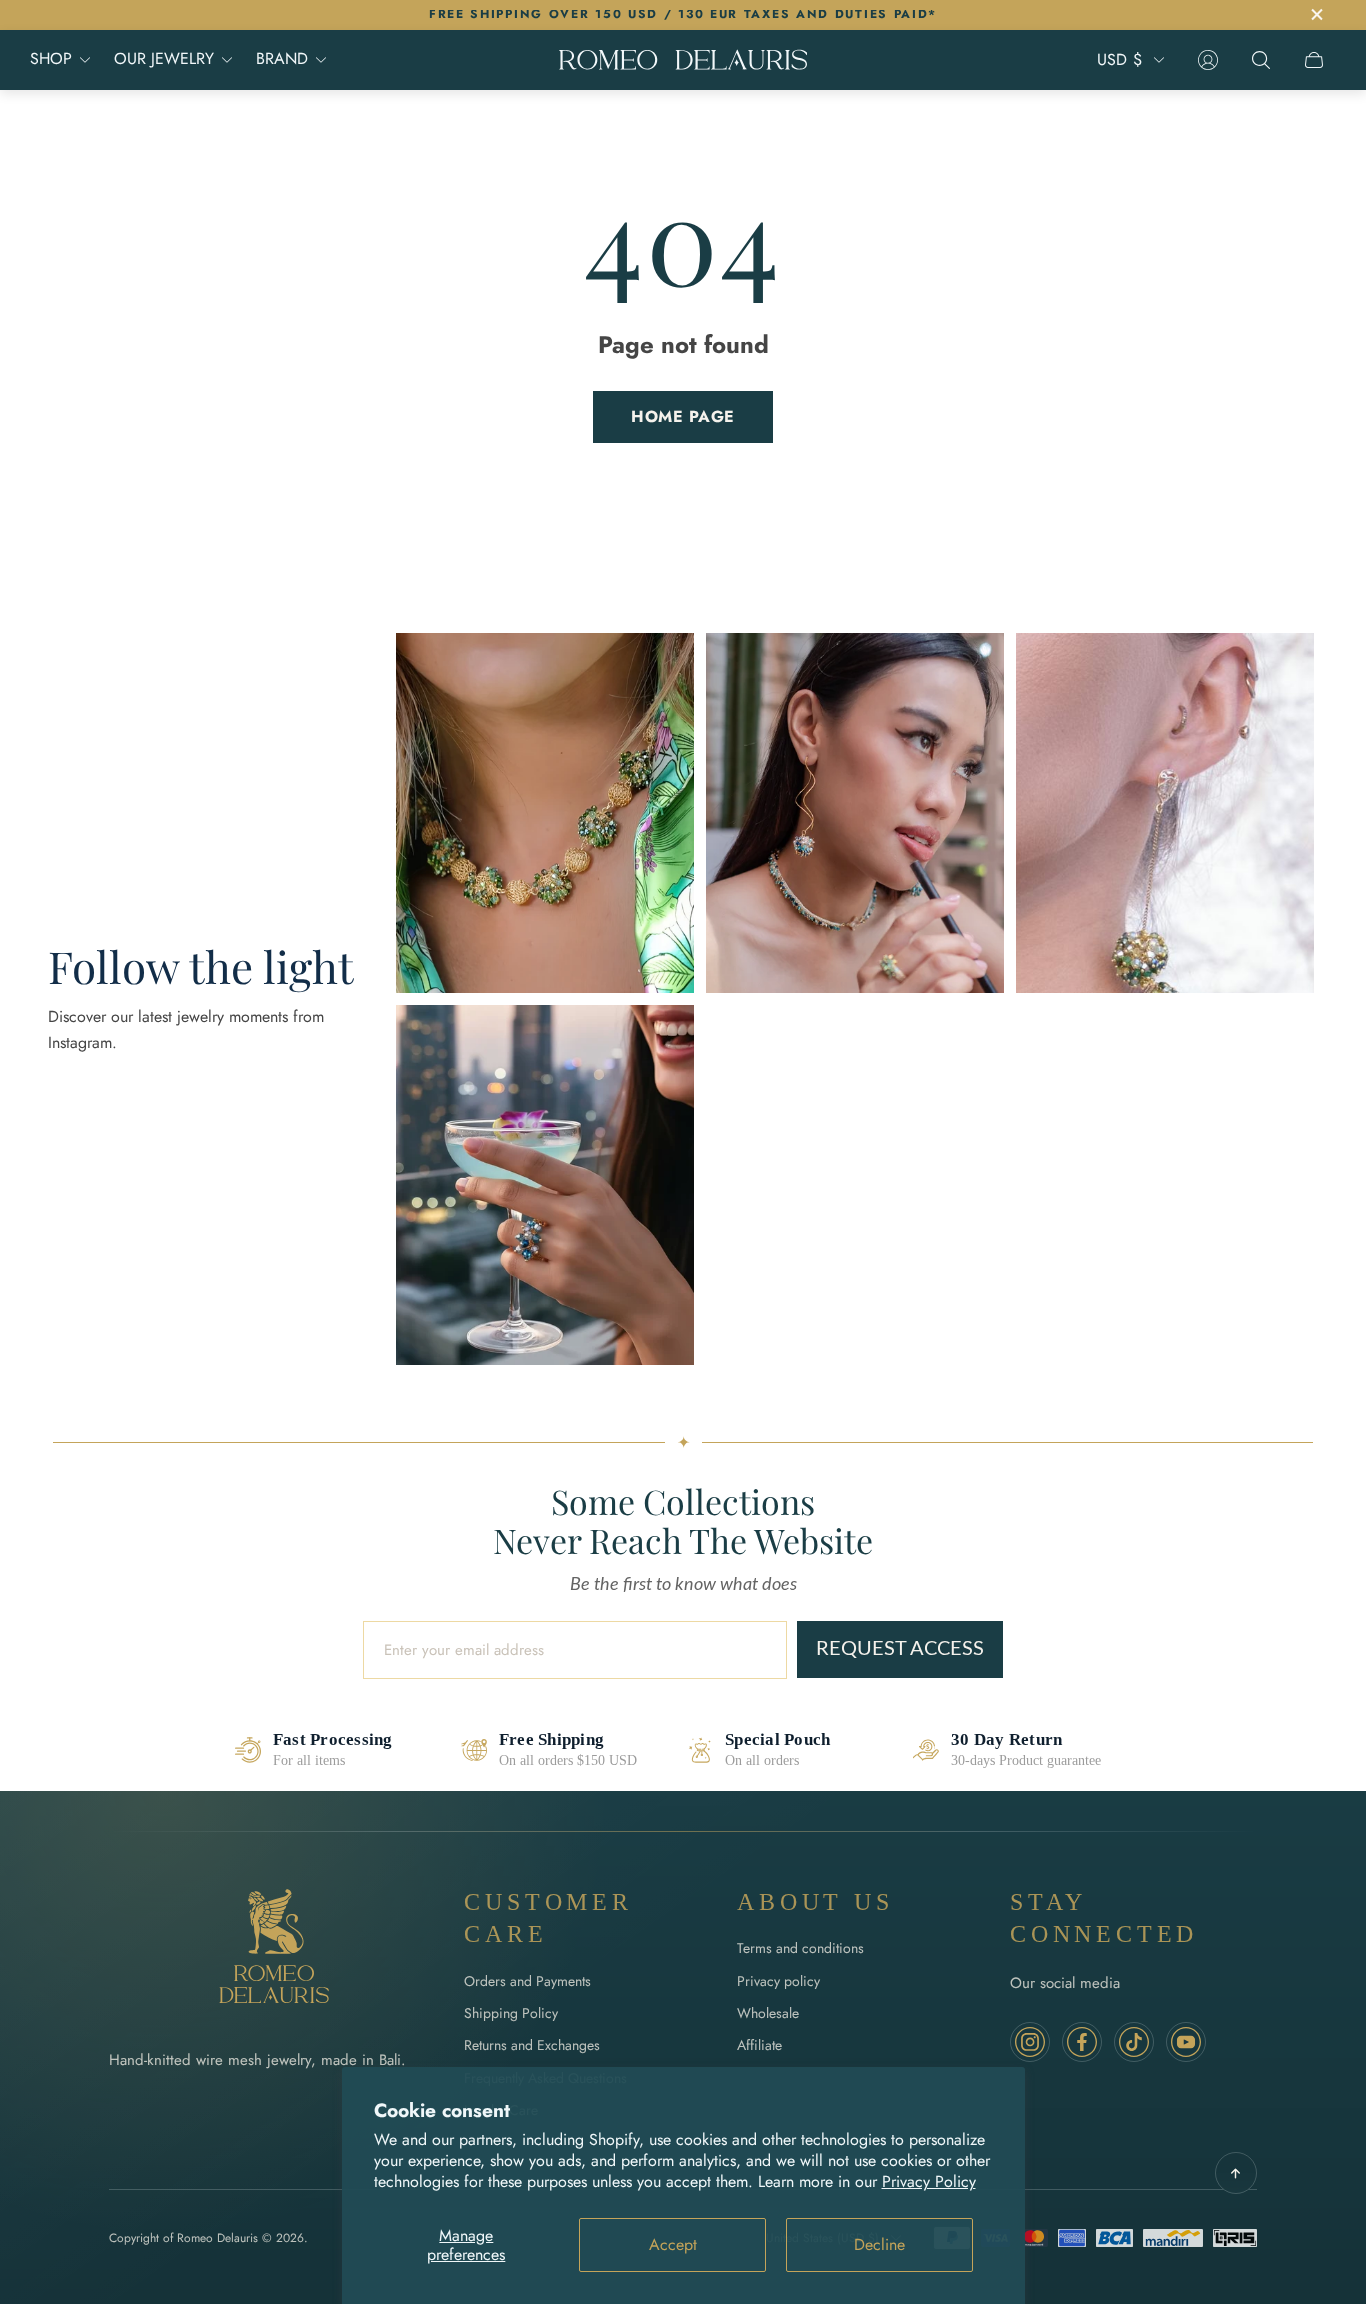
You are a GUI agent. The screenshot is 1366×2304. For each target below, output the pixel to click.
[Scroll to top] (1236, 2173)
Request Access (900, 1649)
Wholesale (768, 2013)
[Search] (1261, 60)
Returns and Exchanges (532, 2045)
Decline (879, 2244)
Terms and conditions (800, 1948)
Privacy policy (778, 1981)
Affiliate (759, 2045)
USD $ (1119, 60)
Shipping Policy (511, 2013)
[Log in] (1208, 60)
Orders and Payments (527, 1981)
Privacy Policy (929, 2181)
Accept (673, 2244)
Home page (683, 416)
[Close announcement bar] (1316, 14)
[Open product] (545, 813)
